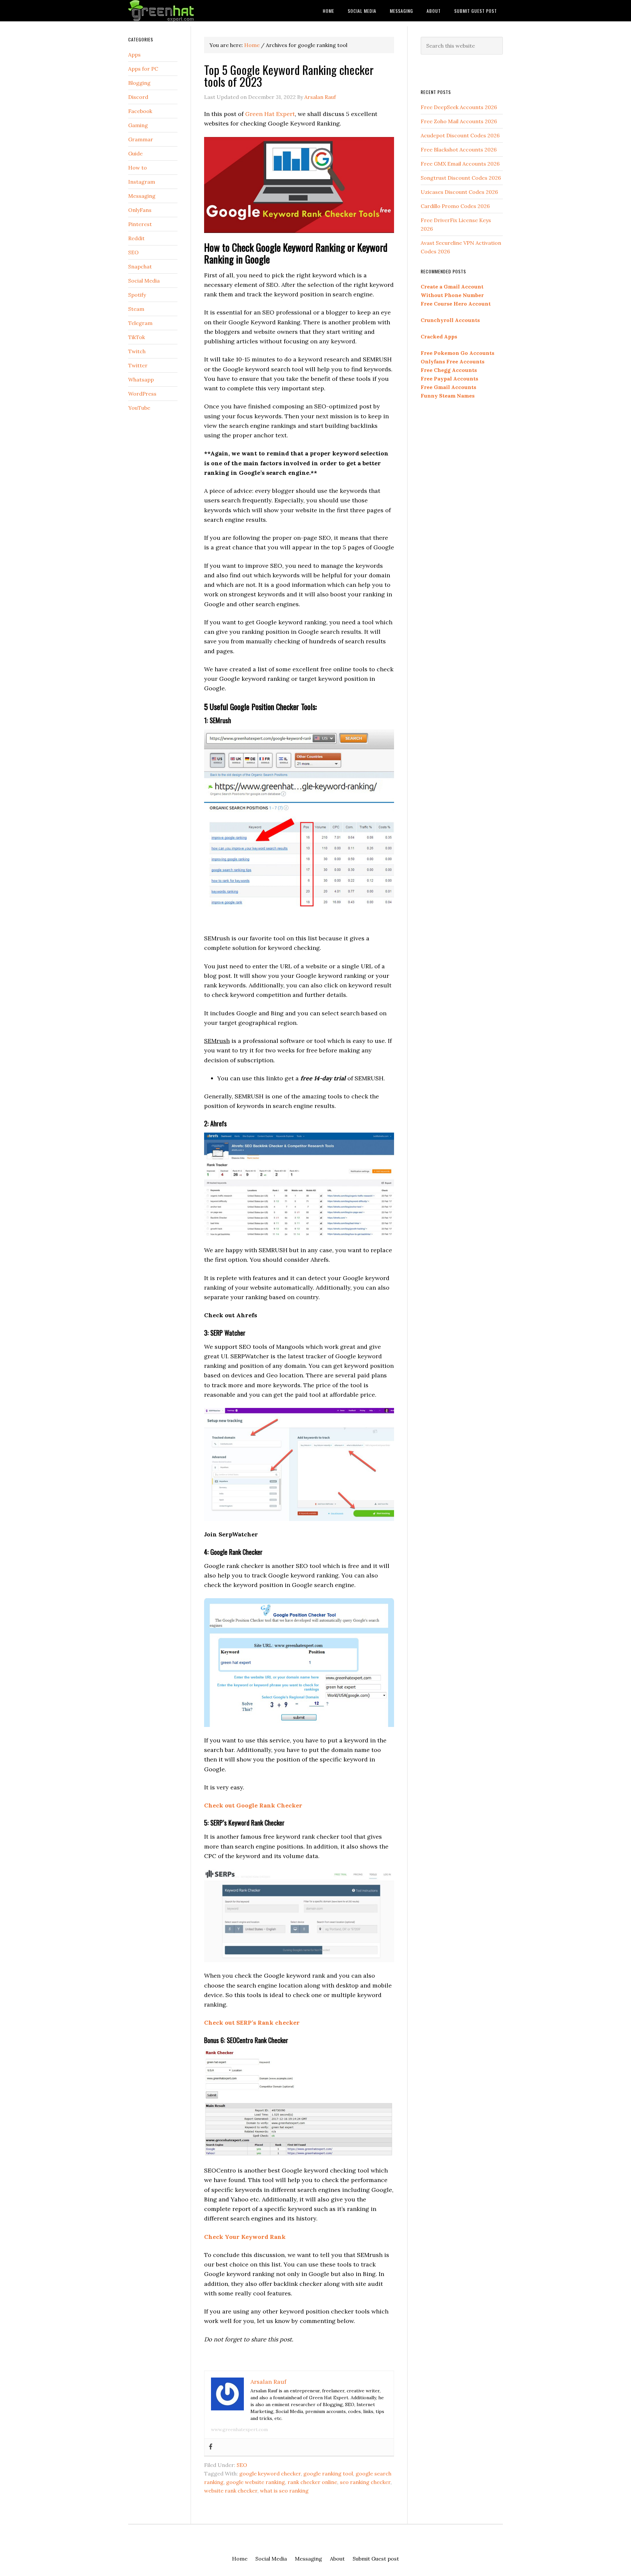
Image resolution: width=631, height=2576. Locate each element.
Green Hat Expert (181, 11)
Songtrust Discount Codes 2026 (461, 178)
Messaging (142, 196)
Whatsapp (141, 379)
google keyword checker (270, 2473)
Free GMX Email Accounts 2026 (460, 164)
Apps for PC (143, 69)
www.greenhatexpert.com (239, 2429)
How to (138, 168)
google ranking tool (328, 2473)
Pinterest (140, 224)
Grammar (141, 139)
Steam (136, 309)
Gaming (138, 125)
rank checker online (312, 2482)
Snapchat (140, 266)
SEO (242, 2465)
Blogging (139, 83)
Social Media (144, 281)
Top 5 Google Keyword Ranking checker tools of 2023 (289, 75)
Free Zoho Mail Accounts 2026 (459, 121)
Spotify (137, 295)
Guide (135, 153)
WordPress (142, 394)
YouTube (139, 408)
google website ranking (256, 2482)
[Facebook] (211, 2447)
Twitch (137, 351)
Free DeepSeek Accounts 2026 (459, 107)
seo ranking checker (365, 2482)
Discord (138, 97)
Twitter (138, 365)
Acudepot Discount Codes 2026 (460, 135)
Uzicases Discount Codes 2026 (459, 192)
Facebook (140, 111)
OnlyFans (140, 210)
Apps (134, 55)
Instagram (142, 182)
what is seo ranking (284, 2491)
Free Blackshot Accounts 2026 (459, 149)
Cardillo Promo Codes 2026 (455, 206)
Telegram (140, 323)
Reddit (136, 238)
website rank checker (231, 2491)
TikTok (137, 337)
